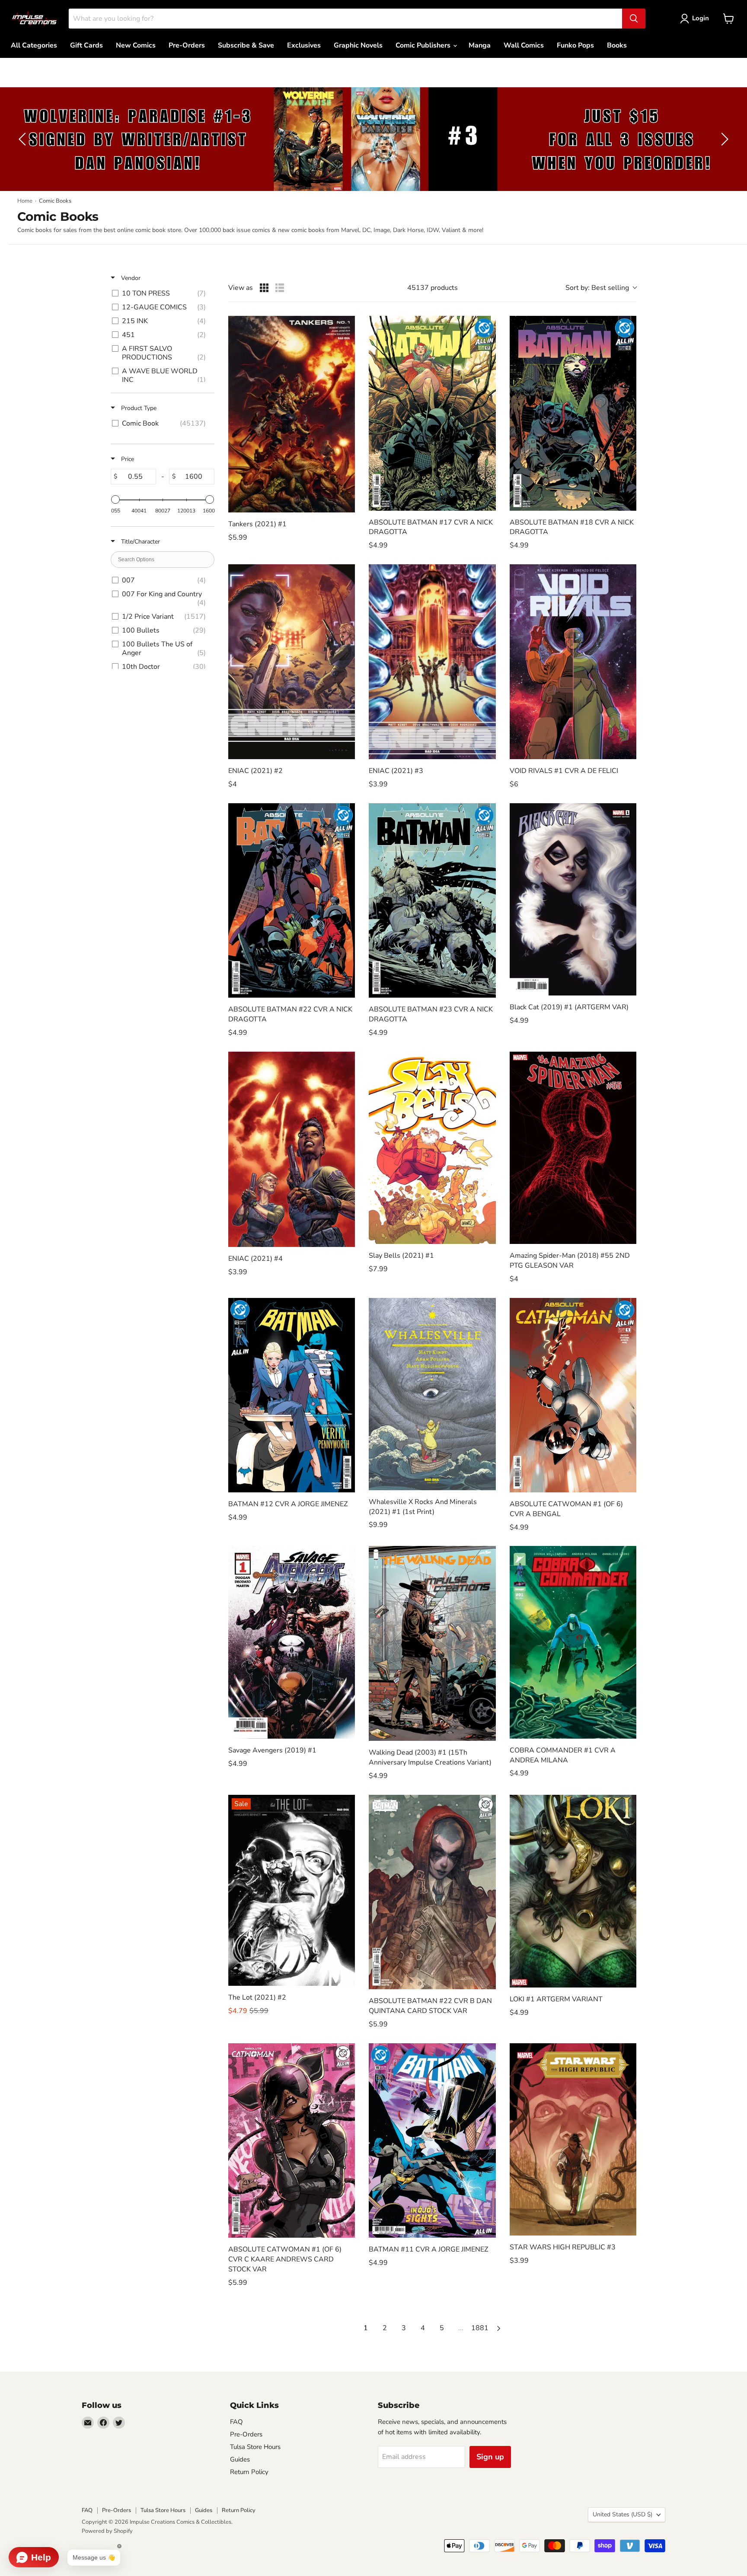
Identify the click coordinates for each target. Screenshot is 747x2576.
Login (701, 18)
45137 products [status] (433, 288)
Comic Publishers (424, 45)
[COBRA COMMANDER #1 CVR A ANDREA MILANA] (573, 1642)
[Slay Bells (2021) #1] (432, 1148)
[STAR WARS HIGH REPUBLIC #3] (573, 2139)
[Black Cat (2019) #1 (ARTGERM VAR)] (573, 899)
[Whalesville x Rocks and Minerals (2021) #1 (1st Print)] (432, 1394)
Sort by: (597, 288)
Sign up (490, 2457)
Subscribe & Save (246, 45)
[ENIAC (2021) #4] (292, 1150)
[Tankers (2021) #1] (292, 414)
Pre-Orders (187, 45)
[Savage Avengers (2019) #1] (292, 1642)
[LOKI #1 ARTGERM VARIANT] (573, 1891)
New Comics (136, 45)
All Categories (34, 45)
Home (25, 201)
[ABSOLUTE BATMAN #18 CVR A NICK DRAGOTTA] (573, 413)
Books (617, 45)
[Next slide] (723, 139)
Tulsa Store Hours (255, 2447)
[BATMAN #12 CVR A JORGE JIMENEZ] (292, 1395)
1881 (480, 2328)
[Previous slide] (24, 139)
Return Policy (249, 2472)
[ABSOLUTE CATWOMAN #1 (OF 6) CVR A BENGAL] (573, 1395)
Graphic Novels (358, 45)
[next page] (499, 2328)
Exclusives (304, 45)
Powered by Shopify (107, 2531)
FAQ (236, 2422)
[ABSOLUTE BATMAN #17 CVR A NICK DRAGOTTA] (432, 413)
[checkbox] (161, 293)
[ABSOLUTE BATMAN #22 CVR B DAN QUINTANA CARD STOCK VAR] (432, 1892)
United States (622, 2514)
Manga (480, 45)
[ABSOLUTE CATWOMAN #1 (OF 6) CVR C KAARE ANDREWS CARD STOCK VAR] (292, 2140)
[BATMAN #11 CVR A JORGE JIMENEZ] (432, 2140)
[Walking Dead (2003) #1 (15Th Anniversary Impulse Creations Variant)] (432, 1643)
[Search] (634, 19)
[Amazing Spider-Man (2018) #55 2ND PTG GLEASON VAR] (573, 1148)
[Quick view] (346, 504)
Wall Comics (524, 45)
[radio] (264, 288)
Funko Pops (575, 45)
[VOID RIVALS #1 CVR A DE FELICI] (573, 662)
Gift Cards (86, 45)
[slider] (115, 499)
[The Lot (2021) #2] (292, 1890)
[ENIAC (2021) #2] (292, 662)
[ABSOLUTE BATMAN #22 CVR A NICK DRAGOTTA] (292, 900)
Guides (240, 2459)
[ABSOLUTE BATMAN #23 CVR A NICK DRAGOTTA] (432, 900)
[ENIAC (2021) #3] (432, 662)
